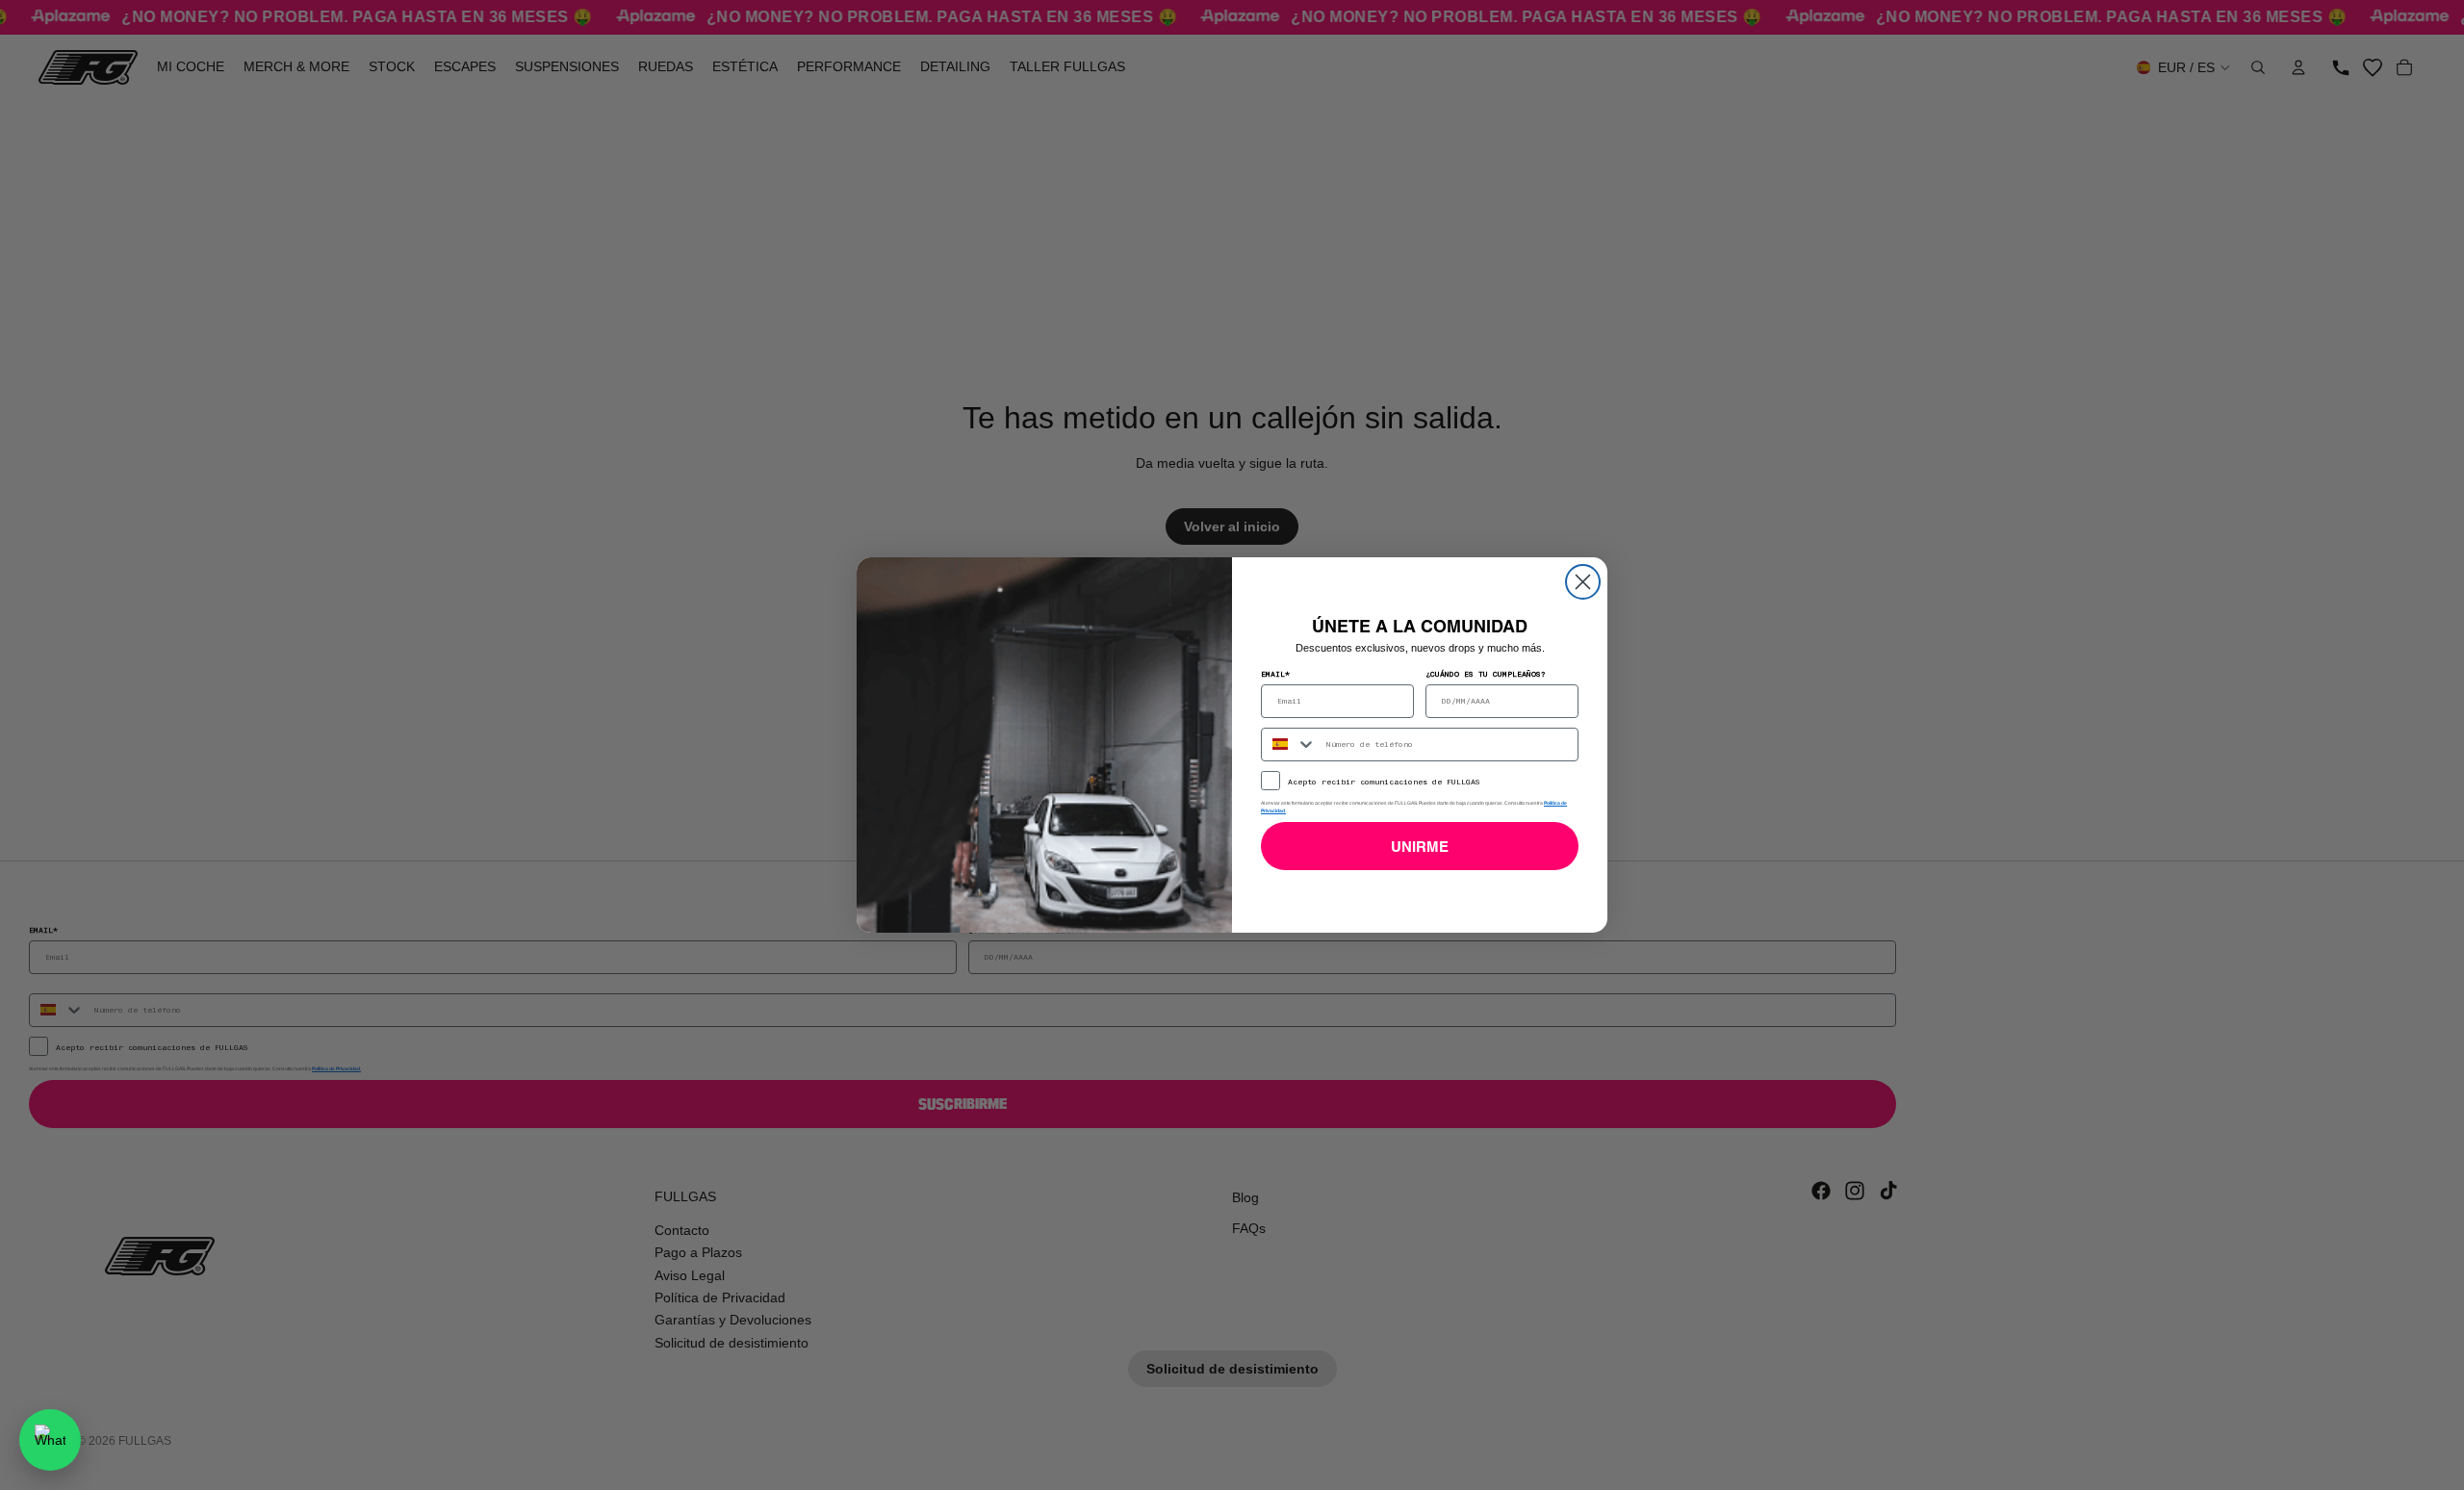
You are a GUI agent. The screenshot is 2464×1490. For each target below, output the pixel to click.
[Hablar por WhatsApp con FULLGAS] (50, 1440)
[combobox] (1289, 745)
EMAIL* (1275, 674)
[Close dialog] (1583, 582)
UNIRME (1420, 847)
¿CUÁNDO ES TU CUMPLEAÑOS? (1486, 674)
